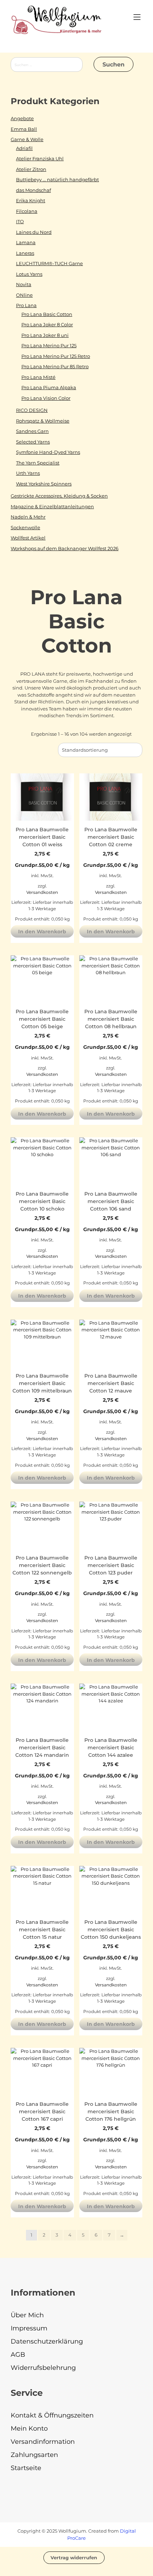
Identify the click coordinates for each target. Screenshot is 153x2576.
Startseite (26, 2468)
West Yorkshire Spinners (44, 484)
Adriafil (24, 148)
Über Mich (27, 2315)
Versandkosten (42, 892)
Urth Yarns (28, 473)
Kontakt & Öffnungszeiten (52, 2415)
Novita (24, 284)
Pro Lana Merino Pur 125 (49, 345)
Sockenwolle (25, 527)
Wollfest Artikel (28, 538)
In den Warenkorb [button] (42, 932)
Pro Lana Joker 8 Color (47, 324)
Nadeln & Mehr (28, 517)
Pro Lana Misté (38, 377)
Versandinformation (43, 2442)
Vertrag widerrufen (74, 2558)
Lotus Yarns (29, 274)
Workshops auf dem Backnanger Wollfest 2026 (65, 548)
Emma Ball (24, 129)
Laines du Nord (34, 232)
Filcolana (27, 211)
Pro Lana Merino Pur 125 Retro (56, 356)
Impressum (29, 2328)
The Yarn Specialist (38, 463)
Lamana (26, 242)
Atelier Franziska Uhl (40, 159)
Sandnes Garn (32, 431)
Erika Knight (31, 200)
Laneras (25, 253)
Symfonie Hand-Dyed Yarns (48, 452)
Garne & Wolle (27, 139)
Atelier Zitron (31, 169)
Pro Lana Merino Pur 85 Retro (55, 366)
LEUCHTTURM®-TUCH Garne (49, 263)
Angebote (22, 118)
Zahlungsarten (34, 2455)
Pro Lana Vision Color (46, 398)
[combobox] (100, 750)
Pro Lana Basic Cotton (47, 314)
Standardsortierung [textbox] (85, 750)
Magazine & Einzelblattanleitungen (52, 506)
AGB (18, 2355)
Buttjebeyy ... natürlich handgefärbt (57, 179)
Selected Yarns (33, 442)
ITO (20, 221)
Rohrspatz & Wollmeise (43, 421)
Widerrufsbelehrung (43, 2368)
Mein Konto (29, 2429)
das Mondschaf (33, 190)
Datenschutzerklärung (47, 2341)
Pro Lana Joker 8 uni (45, 335)
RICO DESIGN (32, 410)
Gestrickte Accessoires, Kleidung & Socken (59, 496)
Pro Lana (26, 305)
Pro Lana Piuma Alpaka (49, 387)
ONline (24, 295)
